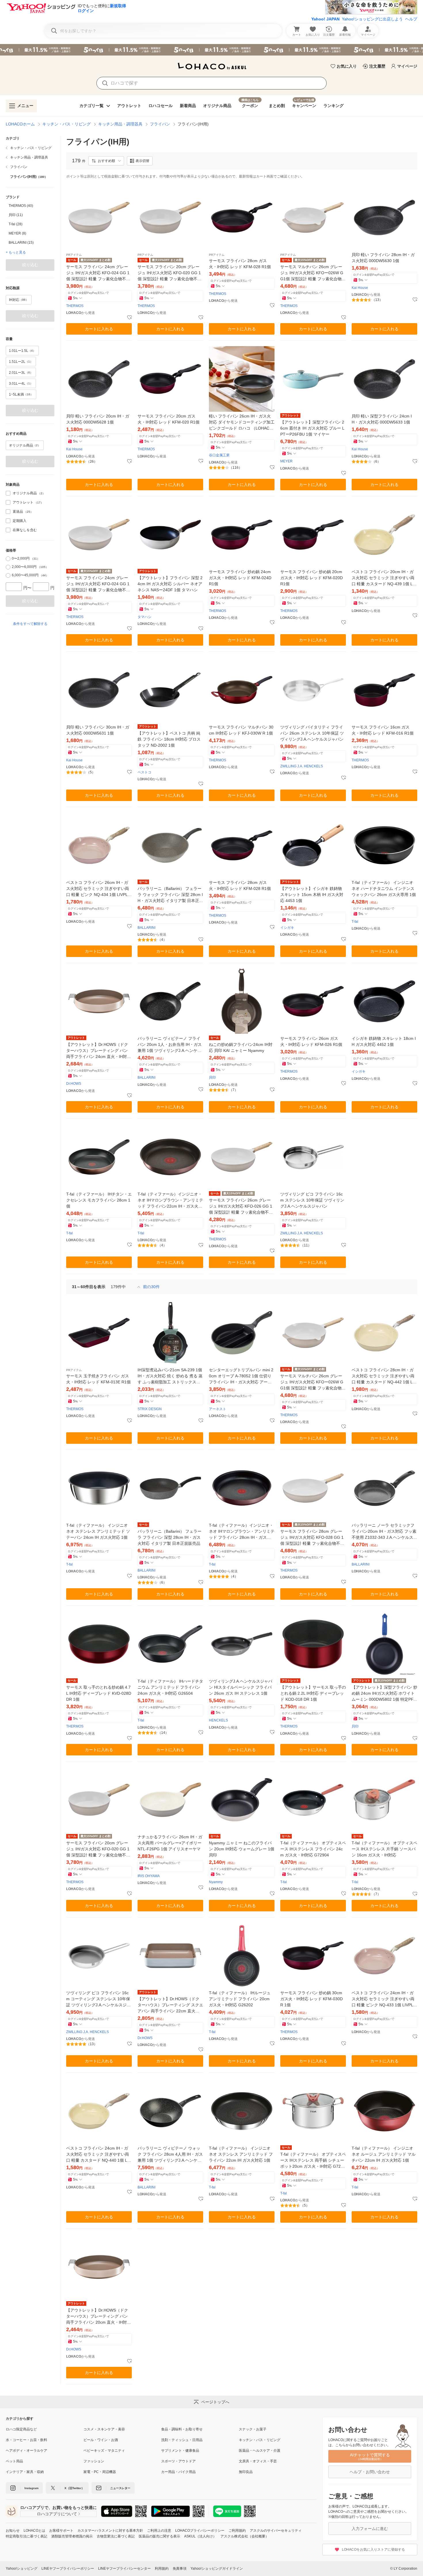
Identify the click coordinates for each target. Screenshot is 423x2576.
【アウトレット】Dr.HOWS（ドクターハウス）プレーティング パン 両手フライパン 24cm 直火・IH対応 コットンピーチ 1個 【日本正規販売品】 (99, 1051)
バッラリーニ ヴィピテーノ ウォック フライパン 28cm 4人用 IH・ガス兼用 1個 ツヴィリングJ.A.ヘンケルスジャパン (170, 2155)
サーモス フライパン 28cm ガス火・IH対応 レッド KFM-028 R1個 (240, 264)
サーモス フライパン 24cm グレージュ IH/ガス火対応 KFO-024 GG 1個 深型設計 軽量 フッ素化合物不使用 (98, 273)
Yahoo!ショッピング (22, 2569)
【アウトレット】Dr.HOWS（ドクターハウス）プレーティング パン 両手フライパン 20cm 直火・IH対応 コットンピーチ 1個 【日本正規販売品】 (99, 2317)
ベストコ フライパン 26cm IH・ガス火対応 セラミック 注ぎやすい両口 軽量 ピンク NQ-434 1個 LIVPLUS (98, 889)
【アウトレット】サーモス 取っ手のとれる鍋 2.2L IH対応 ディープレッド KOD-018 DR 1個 (313, 1693)
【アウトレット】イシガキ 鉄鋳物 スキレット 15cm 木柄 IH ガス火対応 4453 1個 (312, 895)
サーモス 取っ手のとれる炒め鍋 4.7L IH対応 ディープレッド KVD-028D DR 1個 (99, 1693)
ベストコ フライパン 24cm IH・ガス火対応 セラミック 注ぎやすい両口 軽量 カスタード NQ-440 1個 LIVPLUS (99, 2155)
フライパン (160, 124)
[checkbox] (8, 493)
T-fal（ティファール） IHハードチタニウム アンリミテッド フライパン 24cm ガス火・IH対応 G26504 (170, 1687)
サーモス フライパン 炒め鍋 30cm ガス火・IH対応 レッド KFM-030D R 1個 (311, 1999)
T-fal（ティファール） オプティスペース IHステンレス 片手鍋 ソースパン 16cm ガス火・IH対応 (384, 1849)
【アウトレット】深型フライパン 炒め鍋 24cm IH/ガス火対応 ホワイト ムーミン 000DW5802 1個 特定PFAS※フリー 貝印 (384, 1694)
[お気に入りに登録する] (129, 318)
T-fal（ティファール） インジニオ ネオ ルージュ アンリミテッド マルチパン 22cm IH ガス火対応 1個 (384, 2154)
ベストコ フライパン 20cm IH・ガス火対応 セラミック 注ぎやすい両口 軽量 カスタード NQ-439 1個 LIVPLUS (384, 578)
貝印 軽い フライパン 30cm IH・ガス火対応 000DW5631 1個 (98, 730)
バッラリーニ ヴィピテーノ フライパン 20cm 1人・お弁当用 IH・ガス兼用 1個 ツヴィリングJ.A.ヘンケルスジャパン (170, 1045)
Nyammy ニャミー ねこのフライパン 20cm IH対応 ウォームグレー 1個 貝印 (242, 1849)
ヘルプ (411, 19)
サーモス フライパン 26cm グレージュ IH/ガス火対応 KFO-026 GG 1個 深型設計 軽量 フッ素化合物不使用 (241, 1207)
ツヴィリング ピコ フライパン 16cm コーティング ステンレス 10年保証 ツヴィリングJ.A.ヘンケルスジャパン (98, 1999)
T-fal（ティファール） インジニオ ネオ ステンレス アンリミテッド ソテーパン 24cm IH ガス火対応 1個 (98, 1531)
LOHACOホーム (20, 124)
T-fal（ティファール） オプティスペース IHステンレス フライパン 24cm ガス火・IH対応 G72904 (313, 1849)
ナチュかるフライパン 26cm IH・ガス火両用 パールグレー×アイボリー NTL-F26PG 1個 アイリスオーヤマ (170, 1843)
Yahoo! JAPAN (325, 19)
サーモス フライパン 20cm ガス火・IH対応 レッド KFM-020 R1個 (168, 419)
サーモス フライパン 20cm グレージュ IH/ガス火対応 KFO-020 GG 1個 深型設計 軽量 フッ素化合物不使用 (169, 273)
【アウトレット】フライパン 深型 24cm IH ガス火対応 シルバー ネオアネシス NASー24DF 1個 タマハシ (170, 584)
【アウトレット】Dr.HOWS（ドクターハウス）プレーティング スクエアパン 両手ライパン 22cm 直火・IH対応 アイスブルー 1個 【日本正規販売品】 (170, 2005)
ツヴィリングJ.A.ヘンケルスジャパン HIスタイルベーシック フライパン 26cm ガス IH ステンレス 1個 (241, 1687)
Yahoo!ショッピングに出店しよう (372, 19)
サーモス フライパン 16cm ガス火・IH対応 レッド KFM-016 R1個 (383, 730)
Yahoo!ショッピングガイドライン (217, 2569)
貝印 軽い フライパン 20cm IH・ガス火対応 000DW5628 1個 (98, 419)
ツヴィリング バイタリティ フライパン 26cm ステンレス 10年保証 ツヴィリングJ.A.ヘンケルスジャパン (312, 733)
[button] (106, 161)
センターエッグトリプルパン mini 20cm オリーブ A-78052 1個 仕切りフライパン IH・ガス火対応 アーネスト (241, 1376)
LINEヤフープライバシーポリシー (68, 2569)
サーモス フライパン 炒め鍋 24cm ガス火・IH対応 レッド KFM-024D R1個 (240, 578)
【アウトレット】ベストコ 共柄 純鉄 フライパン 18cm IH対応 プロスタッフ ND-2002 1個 (169, 739)
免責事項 (180, 2569)
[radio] (8, 559)
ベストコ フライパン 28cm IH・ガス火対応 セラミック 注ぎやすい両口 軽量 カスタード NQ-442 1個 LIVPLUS (384, 1376)
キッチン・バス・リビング (66, 124)
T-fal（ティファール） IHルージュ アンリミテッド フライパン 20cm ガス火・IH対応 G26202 (240, 1999)
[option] (30, 206)
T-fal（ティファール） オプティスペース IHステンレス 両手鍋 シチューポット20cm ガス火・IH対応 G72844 (313, 2161)
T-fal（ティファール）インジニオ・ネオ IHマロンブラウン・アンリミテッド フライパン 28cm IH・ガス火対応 (242, 1532)
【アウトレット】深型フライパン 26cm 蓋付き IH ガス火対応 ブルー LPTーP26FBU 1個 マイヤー (312, 428)
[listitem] (30, 148)
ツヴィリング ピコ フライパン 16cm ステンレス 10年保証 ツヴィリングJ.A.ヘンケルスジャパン (312, 1200)
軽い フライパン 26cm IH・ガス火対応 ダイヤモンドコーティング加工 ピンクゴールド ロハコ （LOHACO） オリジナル (242, 423)
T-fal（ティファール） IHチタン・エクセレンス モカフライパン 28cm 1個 (99, 1200)
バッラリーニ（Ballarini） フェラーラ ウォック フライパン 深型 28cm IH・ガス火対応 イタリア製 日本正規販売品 (170, 895)
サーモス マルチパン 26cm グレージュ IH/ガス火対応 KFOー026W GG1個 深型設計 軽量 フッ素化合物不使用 (313, 273)
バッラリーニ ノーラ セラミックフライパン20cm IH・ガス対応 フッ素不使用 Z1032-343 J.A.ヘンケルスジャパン (384, 1532)
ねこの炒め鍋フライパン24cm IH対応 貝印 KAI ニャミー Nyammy (241, 1047)
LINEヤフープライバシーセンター (124, 2569)
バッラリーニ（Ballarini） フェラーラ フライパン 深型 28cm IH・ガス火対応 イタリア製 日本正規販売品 (169, 1537)
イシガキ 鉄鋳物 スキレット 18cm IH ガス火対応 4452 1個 (384, 1041)
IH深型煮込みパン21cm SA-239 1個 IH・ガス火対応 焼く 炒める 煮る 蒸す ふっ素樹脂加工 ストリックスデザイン (170, 1376)
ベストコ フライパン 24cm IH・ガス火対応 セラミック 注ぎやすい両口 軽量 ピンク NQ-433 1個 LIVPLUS (384, 1999)
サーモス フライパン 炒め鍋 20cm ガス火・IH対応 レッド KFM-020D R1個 (311, 578)
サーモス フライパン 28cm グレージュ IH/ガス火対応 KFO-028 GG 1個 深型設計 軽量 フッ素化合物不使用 (312, 1538)
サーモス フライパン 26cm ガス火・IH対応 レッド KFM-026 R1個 (311, 1041)
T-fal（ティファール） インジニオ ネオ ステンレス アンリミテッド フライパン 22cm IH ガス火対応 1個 (241, 2154)
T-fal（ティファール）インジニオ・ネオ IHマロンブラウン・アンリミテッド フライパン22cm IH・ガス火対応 (170, 1201)
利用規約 (162, 2569)
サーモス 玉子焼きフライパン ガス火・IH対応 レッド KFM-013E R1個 (98, 1379)
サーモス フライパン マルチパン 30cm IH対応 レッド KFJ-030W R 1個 (241, 730)
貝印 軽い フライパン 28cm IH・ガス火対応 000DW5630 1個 (383, 258)
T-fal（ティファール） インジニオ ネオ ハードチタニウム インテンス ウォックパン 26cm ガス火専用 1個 (384, 888)
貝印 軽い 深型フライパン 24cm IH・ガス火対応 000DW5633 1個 (382, 419)
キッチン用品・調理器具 (120, 124)
